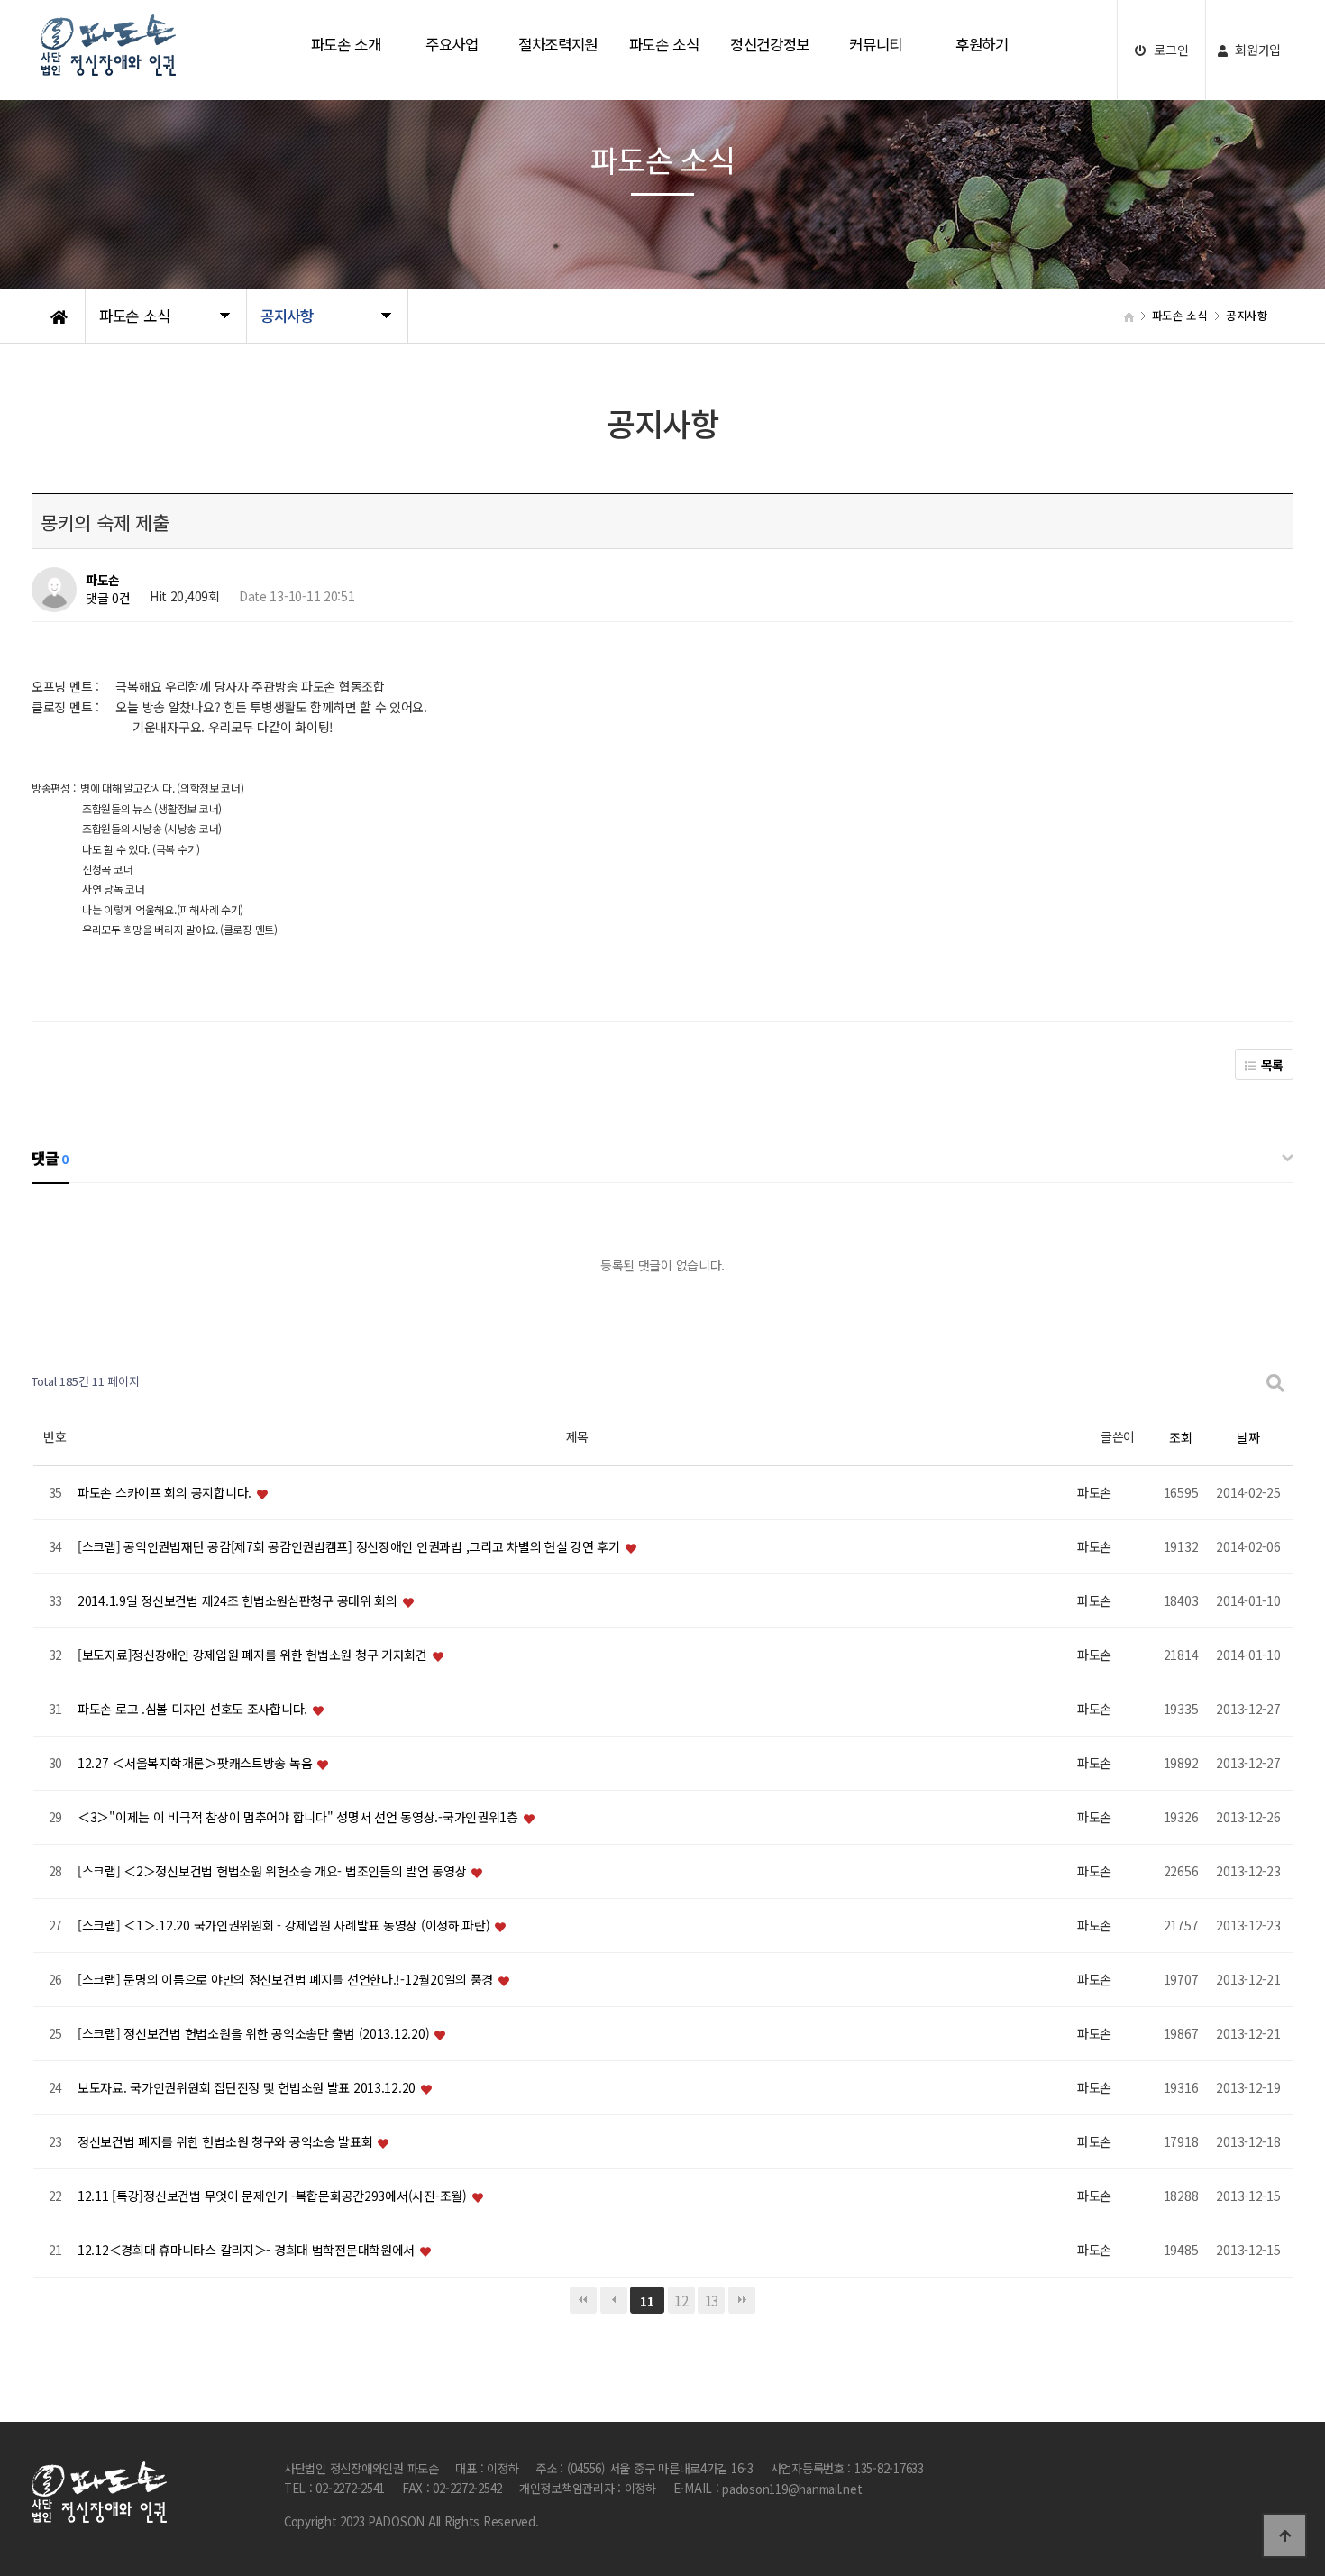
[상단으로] (1284, 2535)
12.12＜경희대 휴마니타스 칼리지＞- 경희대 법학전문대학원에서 (248, 2250)
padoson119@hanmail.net (792, 2490)
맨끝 (742, 2300)
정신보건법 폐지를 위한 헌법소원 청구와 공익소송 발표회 (227, 2141)
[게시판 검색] (1275, 1382)
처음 (583, 2300)
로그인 (1169, 50)
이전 (614, 2300)
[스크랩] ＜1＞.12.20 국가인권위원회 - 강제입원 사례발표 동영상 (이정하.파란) (285, 1925)
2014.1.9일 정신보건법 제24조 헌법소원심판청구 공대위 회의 (239, 1600)
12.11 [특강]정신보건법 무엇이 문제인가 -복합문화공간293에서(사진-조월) (274, 2196)
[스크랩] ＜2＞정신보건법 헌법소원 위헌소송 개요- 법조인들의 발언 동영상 (274, 1871)
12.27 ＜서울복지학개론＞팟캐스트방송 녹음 (196, 1763)
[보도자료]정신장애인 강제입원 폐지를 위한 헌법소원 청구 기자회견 (254, 1655)
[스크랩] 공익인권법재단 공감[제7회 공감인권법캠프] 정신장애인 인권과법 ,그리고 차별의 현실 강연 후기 (350, 1546)
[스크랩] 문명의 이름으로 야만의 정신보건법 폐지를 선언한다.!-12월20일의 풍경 (287, 1979)
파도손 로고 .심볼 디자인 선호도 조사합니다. (194, 1709)
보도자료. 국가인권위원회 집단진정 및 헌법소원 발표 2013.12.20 (248, 2087)
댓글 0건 (108, 599)
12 (681, 2300)
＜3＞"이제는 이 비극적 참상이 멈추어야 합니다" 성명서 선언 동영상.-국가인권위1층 (300, 1817)
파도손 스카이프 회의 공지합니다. (166, 1492)
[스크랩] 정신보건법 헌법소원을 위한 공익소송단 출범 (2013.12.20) (255, 2033)
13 (712, 2300)
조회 (1180, 1437)
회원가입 (1257, 50)
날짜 (1248, 1437)
